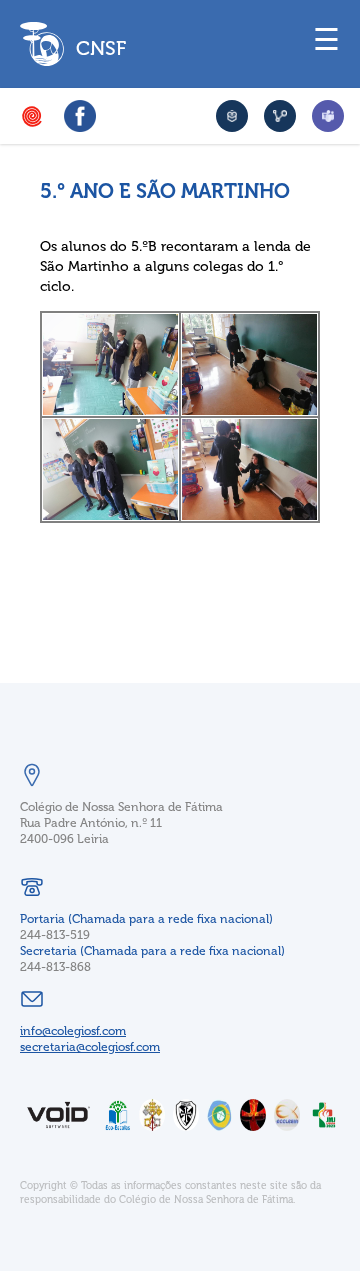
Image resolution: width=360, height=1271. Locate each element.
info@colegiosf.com (73, 1031)
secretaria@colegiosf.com (90, 1047)
